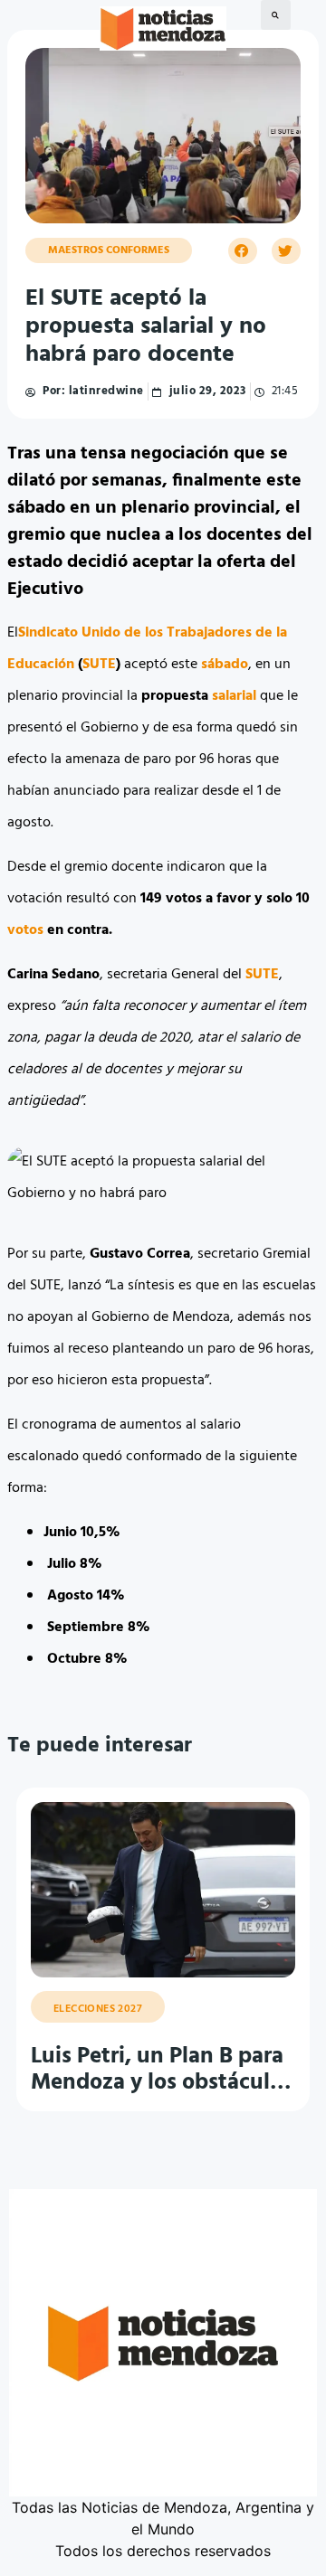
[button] (276, 15)
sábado (225, 665)
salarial (234, 696)
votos (25, 930)
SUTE (99, 665)
